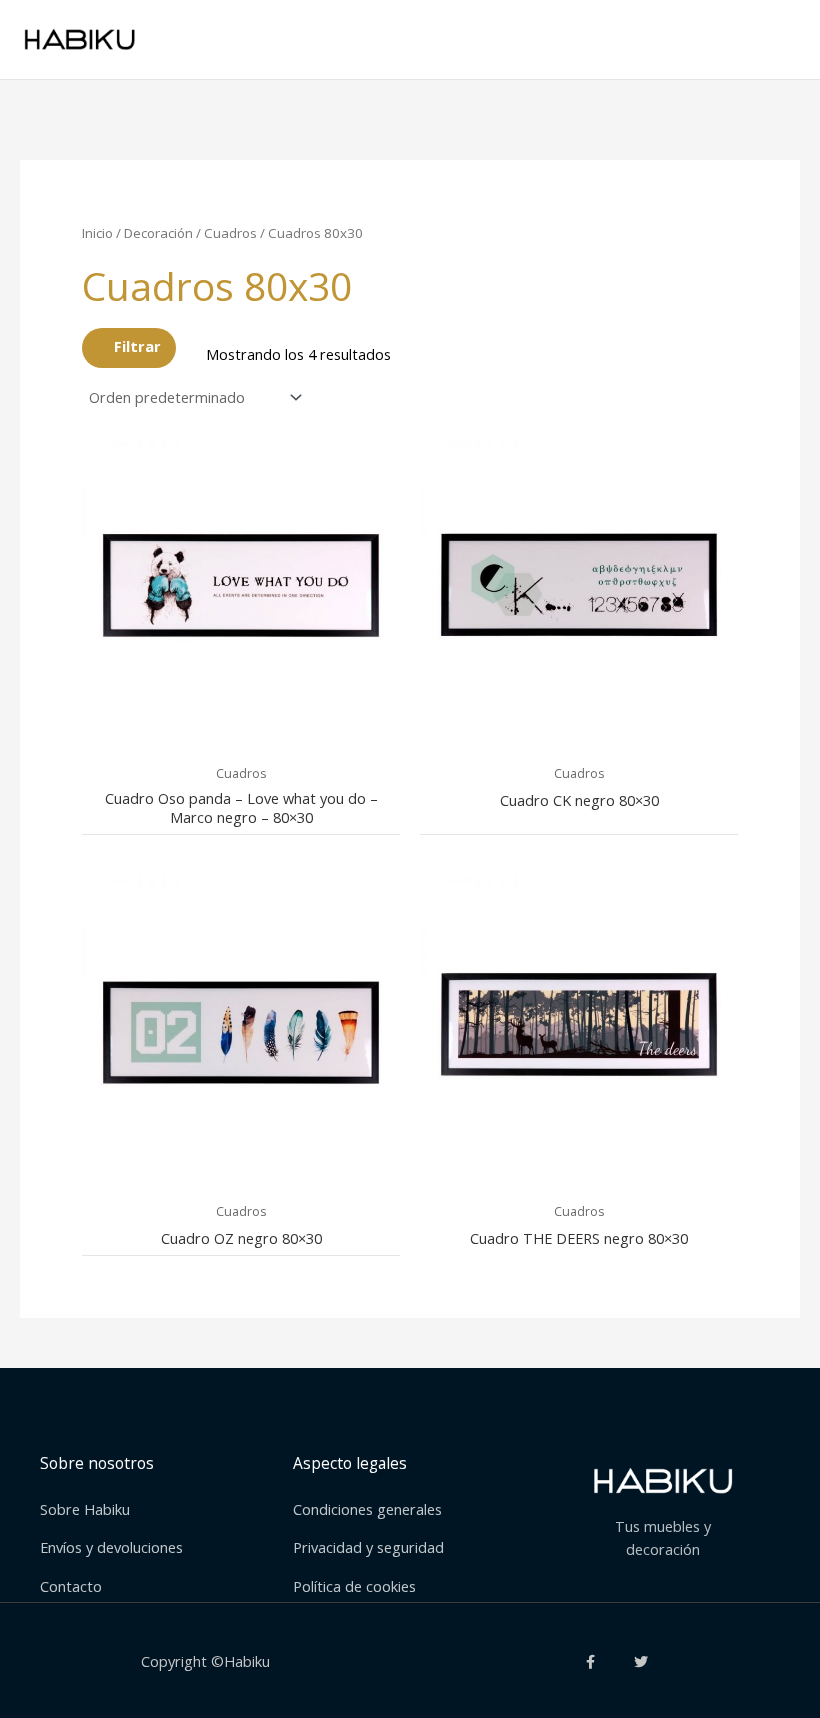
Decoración (158, 233)
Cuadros (230, 233)
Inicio (97, 233)
